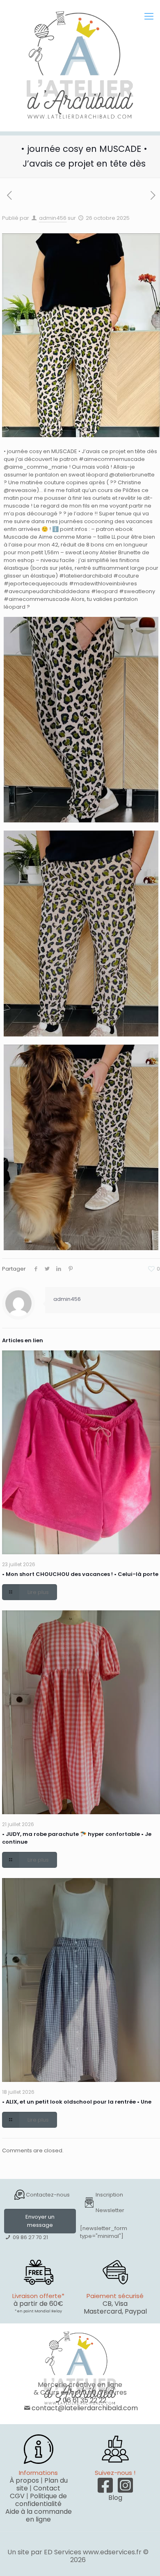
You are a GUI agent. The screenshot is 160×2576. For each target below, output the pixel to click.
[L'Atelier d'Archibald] (80, 65)
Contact (47, 2488)
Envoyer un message (40, 2221)
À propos (24, 2480)
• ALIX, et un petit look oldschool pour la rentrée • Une (77, 2102)
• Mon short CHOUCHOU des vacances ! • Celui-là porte (80, 1574)
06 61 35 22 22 (85, 2400)
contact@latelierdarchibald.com (85, 2408)
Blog (115, 2498)
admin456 (53, 218)
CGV (17, 2496)
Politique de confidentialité (41, 2500)
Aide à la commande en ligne (39, 2515)
